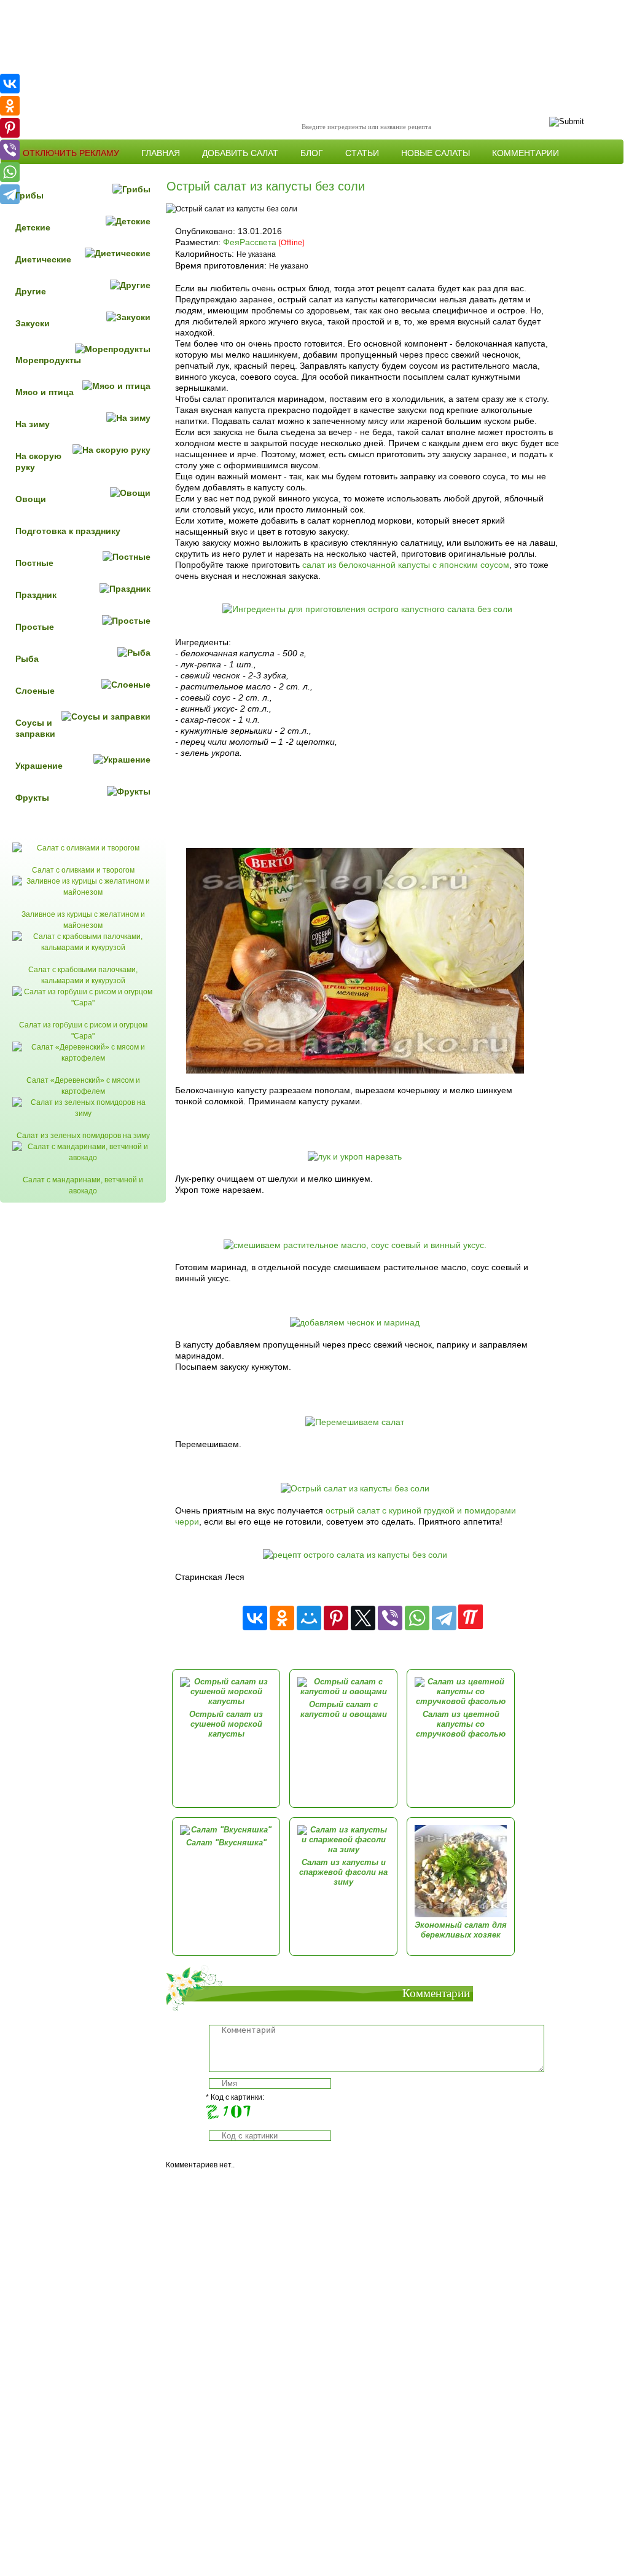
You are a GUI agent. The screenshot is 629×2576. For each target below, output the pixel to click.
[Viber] (390, 1618)
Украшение (39, 766)
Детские (33, 227)
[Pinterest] (336, 1618)
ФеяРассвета (250, 242)
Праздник (36, 595)
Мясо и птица (45, 392)
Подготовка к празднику (68, 531)
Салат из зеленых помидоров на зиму (83, 1136)
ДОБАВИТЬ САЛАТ (240, 153)
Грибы (29, 195)
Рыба (27, 659)
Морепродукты (48, 360)
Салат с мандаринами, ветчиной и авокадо (83, 1185)
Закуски (33, 323)
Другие (31, 291)
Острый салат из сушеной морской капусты (226, 1724)
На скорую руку (38, 461)
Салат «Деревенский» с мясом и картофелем (83, 1086)
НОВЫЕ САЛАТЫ (436, 153)
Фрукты (32, 798)
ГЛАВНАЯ (161, 153)
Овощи (31, 499)
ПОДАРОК (112, 172)
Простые (35, 627)
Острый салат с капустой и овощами (344, 1709)
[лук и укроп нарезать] (355, 1156)
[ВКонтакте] (255, 1618)
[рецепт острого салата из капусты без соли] (355, 1555)
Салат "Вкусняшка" (226, 1843)
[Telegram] (444, 1618)
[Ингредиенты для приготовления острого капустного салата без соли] (367, 609)
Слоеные (35, 691)
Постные (34, 563)
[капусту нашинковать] (355, 1070)
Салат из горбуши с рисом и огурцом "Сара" (83, 1031)
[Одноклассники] (282, 1618)
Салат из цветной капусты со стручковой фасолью (461, 1724)
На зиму (33, 424)
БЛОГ (312, 153)
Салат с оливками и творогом (83, 870)
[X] (363, 1618)
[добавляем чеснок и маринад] (355, 1322)
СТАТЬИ (362, 153)
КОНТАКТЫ (46, 172)
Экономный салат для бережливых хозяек (461, 1930)
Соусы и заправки (35, 728)
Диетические (43, 259)
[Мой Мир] (309, 1618)
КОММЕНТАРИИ (525, 153)
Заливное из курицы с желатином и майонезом (83, 920)
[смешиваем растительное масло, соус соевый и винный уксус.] (355, 1245)
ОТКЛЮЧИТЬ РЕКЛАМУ (71, 153)
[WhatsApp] (417, 1618)
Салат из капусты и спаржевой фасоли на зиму (343, 1872)
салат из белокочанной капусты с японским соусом (406, 565)
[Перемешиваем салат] (355, 1422)
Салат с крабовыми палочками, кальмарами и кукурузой (83, 975)
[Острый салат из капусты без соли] (355, 1488)
